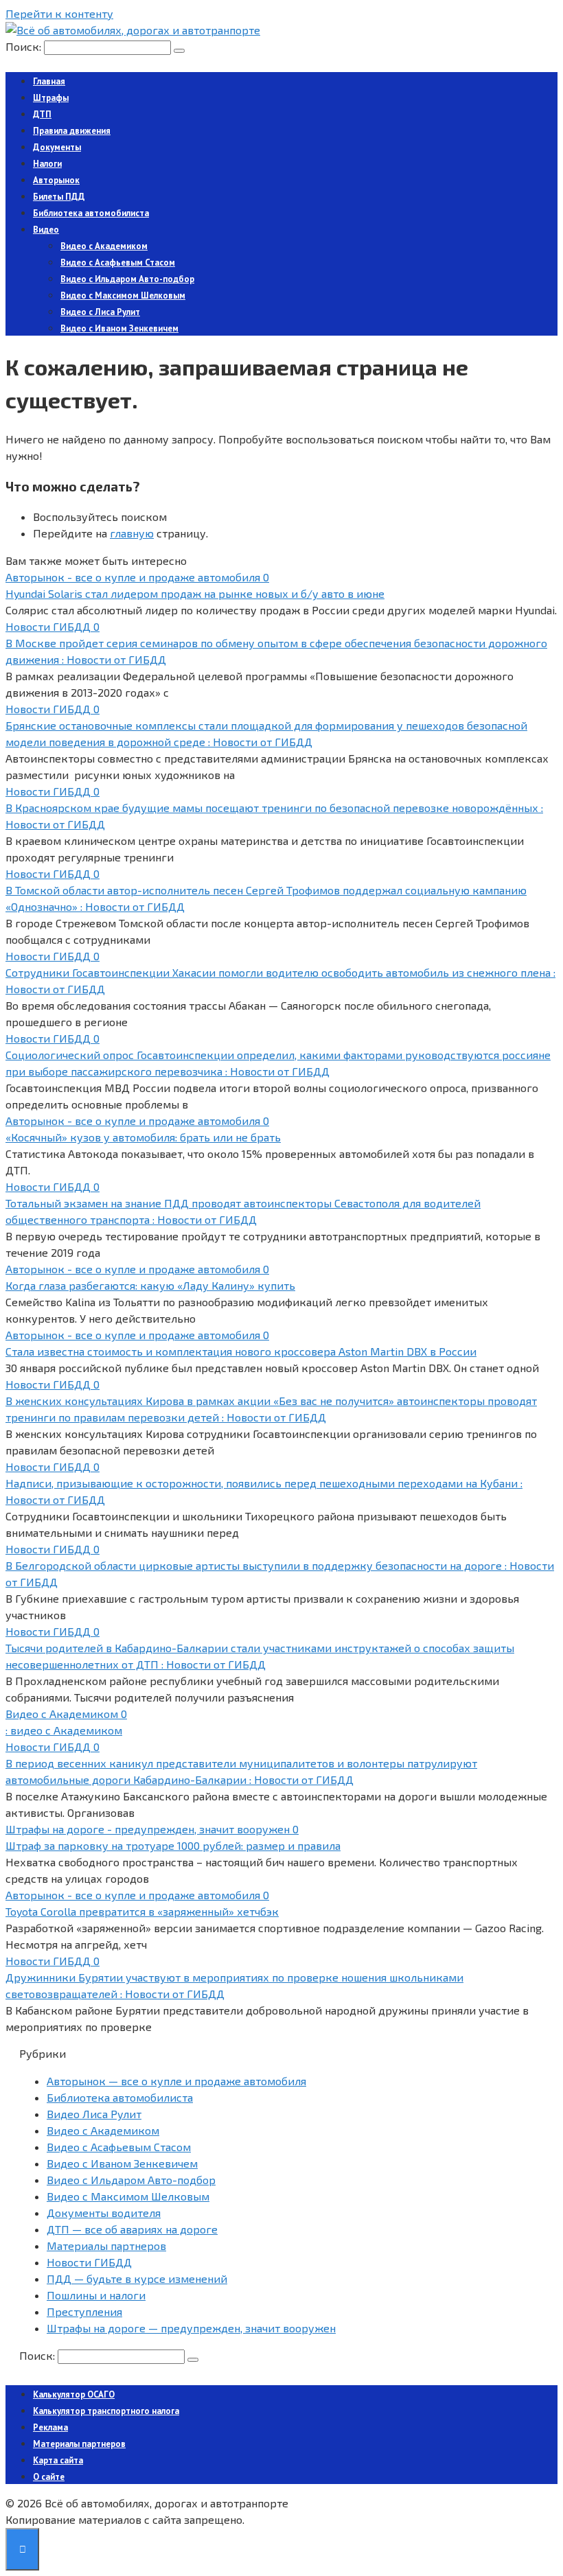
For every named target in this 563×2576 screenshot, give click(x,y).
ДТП (42, 114)
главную (132, 533)
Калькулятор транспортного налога (106, 2411)
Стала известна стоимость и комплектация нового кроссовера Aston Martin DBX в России (241, 1351)
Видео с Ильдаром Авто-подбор (127, 279)
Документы (57, 147)
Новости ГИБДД (89, 2262)
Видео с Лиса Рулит (100, 312)
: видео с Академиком (64, 1730)
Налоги (47, 164)
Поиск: (25, 46)
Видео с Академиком (104, 246)
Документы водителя (104, 2213)
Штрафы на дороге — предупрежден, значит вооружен (191, 2328)
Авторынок (56, 180)
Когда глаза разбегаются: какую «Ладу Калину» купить (150, 1285)
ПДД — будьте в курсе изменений (137, 2278)
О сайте (49, 2477)
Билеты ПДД (59, 197)
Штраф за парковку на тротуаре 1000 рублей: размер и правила (173, 1845)
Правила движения (72, 131)
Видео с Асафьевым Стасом (118, 263)
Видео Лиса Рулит (94, 2114)
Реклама (50, 2427)
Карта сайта (58, 2460)
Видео (46, 230)
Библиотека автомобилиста (91, 213)
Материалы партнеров (106, 2246)
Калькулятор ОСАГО (74, 2394)
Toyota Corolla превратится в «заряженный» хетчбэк (142, 1911)
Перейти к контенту (59, 13)
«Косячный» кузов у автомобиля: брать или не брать (143, 1137)
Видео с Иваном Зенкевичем (119, 328)
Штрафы (51, 98)
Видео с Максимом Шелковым (123, 295)
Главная (49, 81)
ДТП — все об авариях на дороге (132, 2229)
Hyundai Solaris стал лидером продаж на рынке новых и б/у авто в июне (195, 593)
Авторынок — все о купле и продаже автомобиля (176, 2081)
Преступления (84, 2311)
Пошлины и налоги (96, 2295)
